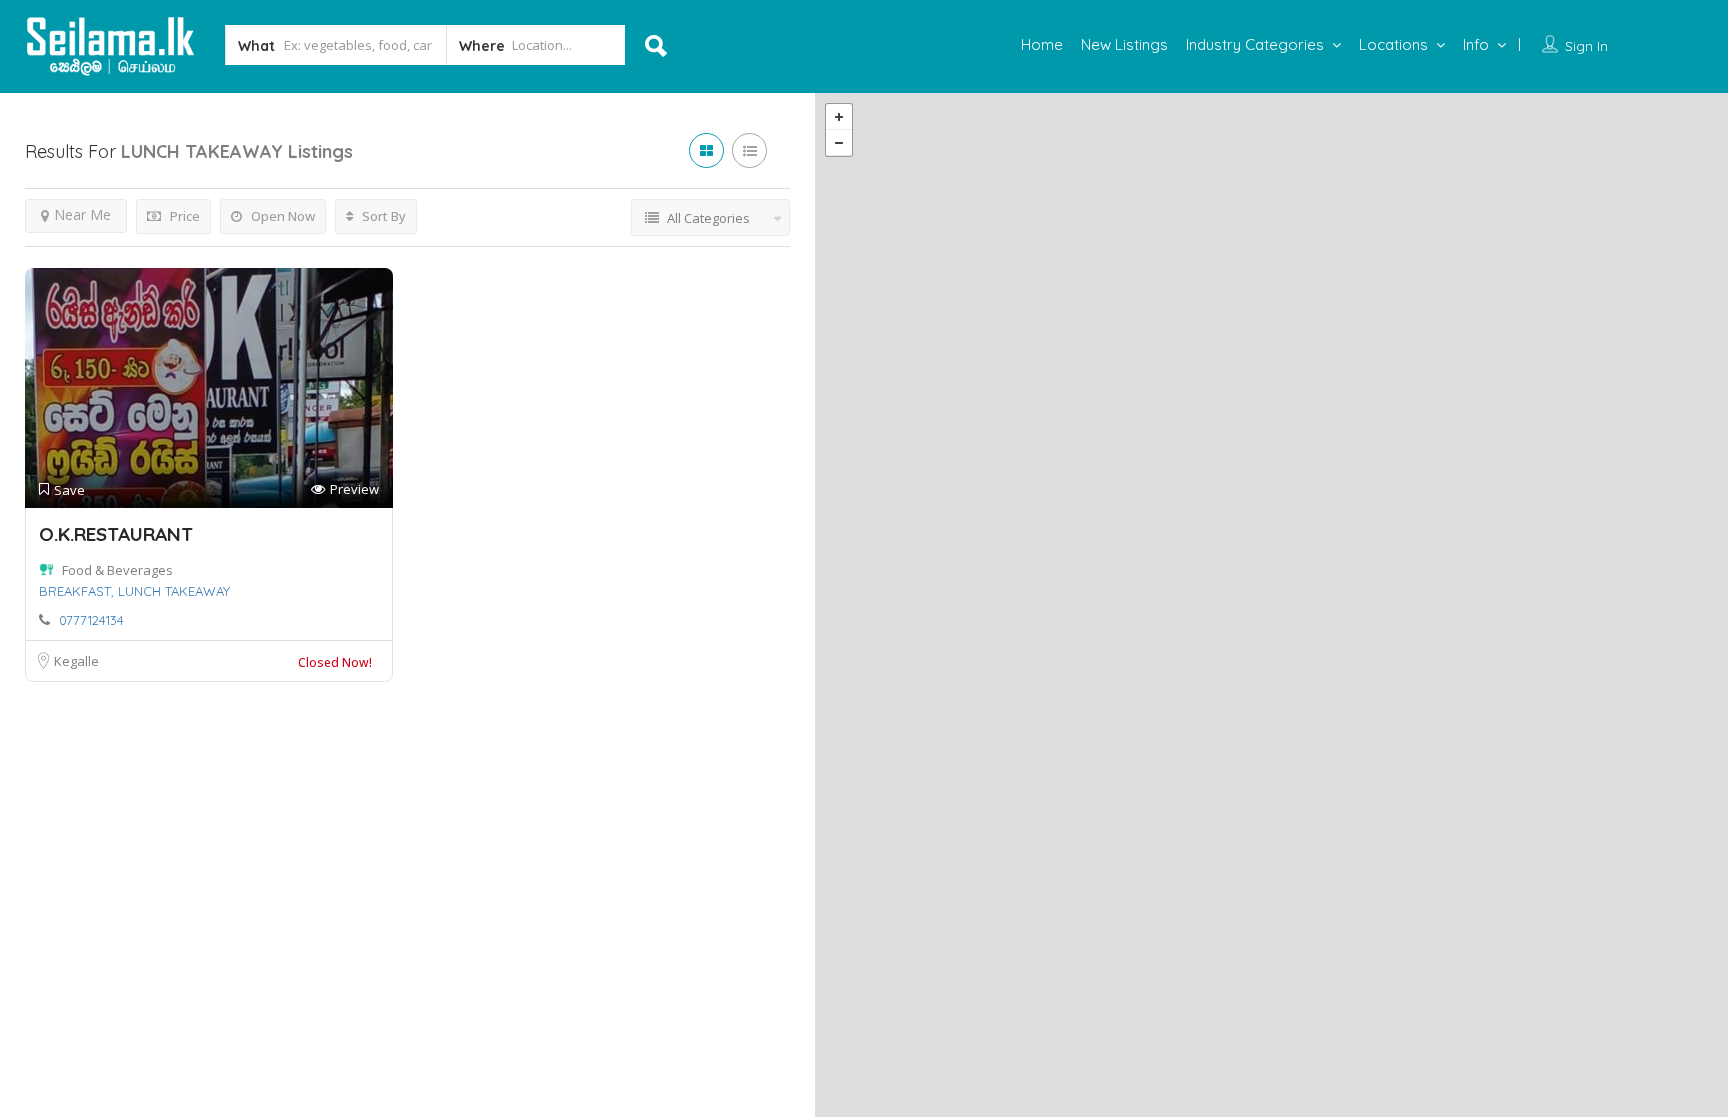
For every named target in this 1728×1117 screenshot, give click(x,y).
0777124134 (91, 620)
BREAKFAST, (76, 591)
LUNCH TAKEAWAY (174, 591)
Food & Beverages (117, 570)
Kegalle (76, 661)
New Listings (1124, 44)
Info (1476, 44)
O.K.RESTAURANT (116, 534)
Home (1042, 44)
